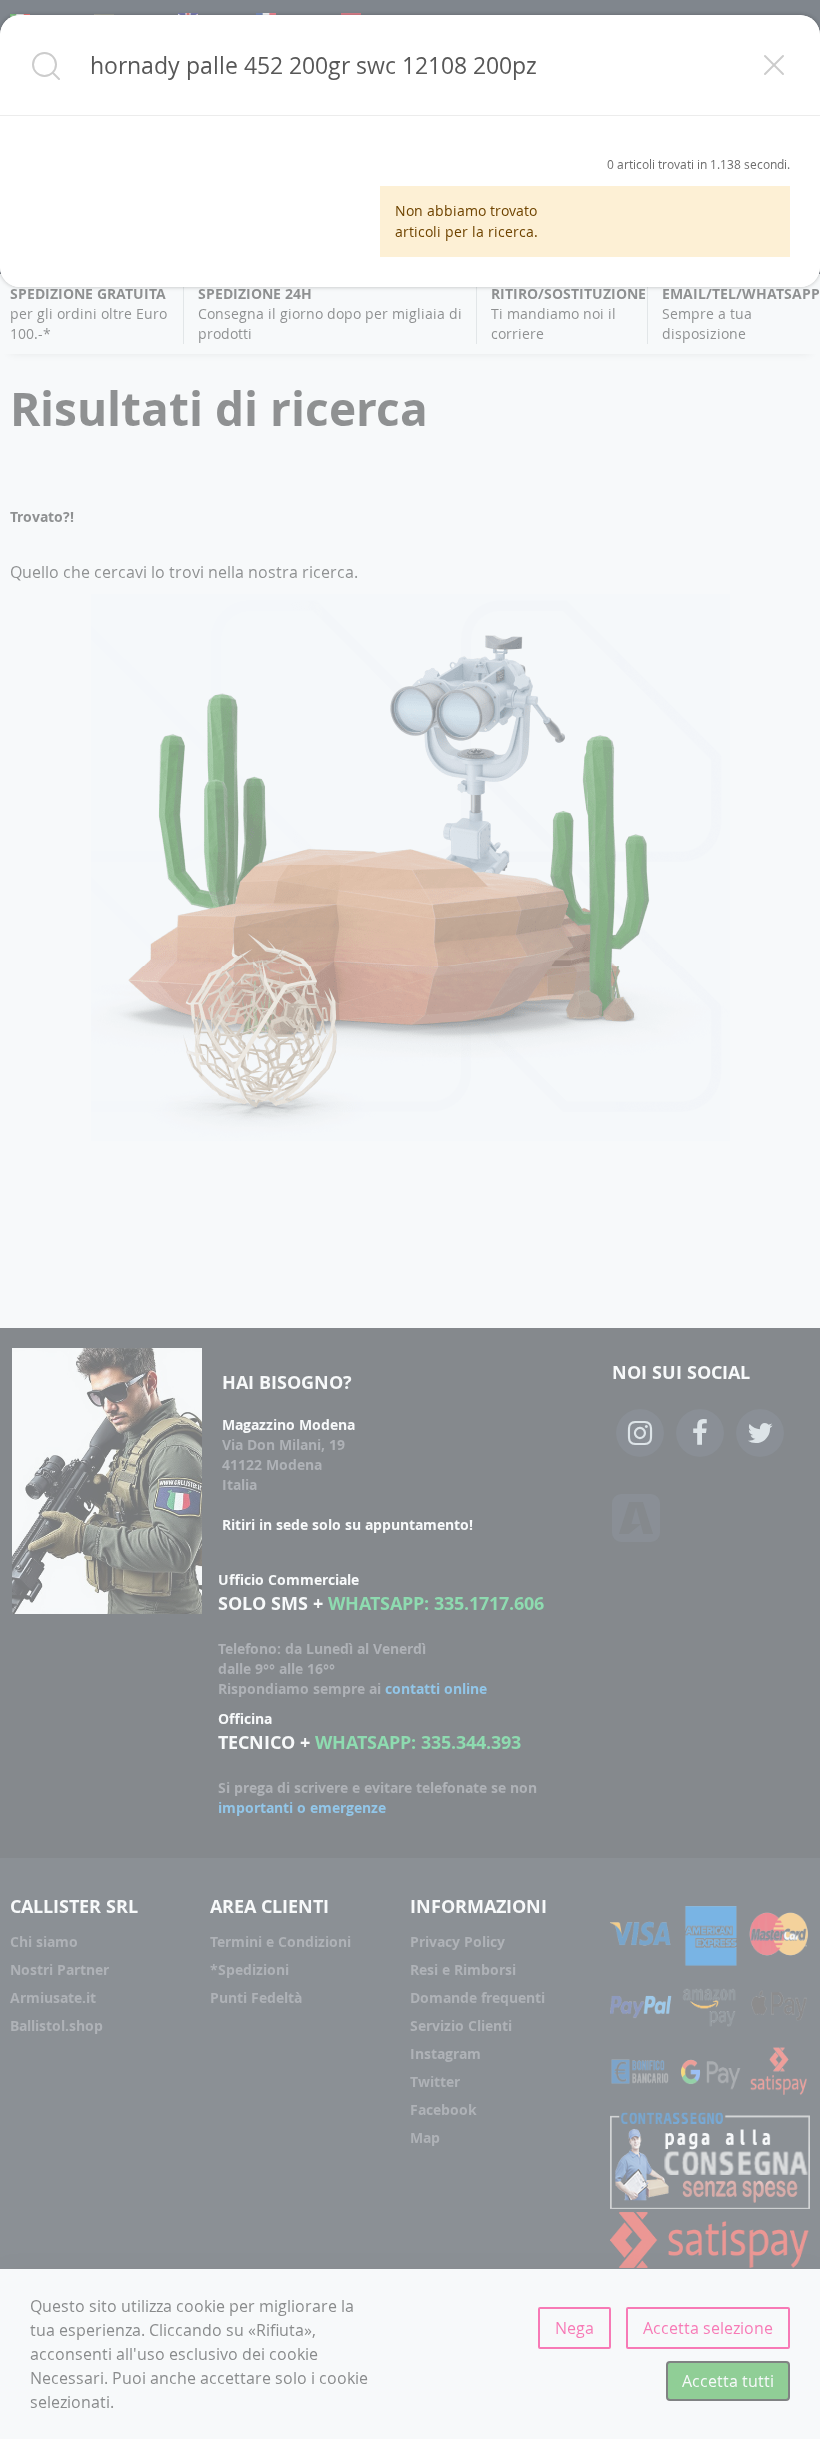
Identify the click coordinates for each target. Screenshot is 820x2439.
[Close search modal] (774, 65)
